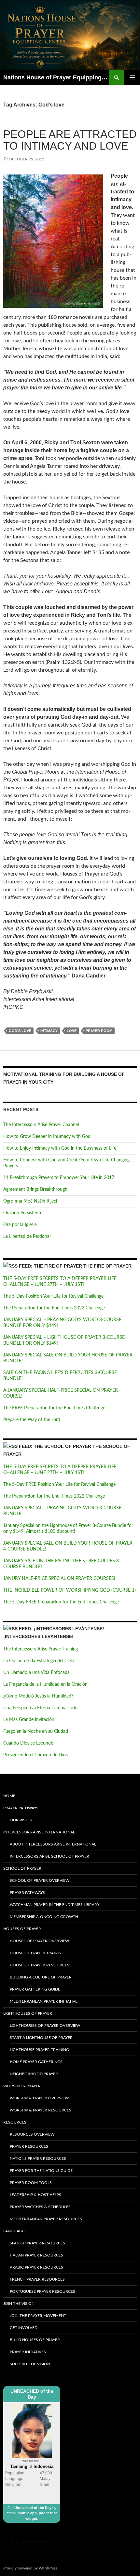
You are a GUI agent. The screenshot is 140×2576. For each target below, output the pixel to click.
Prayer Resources (29, 2146)
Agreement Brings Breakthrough (35, 1190)
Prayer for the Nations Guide (41, 2171)
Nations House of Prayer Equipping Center (56, 77)
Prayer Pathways (21, 1808)
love (72, 1031)
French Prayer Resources (37, 2279)
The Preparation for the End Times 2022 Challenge (54, 1308)
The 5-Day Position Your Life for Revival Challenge (53, 1296)
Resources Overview (32, 2134)
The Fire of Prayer (107, 1266)
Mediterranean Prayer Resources (46, 2219)
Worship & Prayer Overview (39, 2098)
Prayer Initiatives (28, 2352)
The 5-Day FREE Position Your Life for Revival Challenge (59, 1485)
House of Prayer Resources (40, 1965)
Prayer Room (99, 1031)
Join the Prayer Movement (38, 2316)
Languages (15, 2231)
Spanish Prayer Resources (37, 2243)
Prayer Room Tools (31, 2183)
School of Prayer (22, 1868)
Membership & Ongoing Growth (44, 1917)
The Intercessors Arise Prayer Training (41, 1649)
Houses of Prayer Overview (39, 1941)
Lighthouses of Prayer (28, 2013)
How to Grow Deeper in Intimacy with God (47, 1137)
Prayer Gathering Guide (35, 1989)
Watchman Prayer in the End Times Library (55, 1905)
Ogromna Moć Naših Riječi (30, 1201)
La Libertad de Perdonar (27, 1237)
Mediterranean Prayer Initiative (44, 2001)
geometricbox (35, 2541)
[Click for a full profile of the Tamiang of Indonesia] (32, 2431)
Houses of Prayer (22, 1929)
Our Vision (21, 1820)
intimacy (49, 1031)
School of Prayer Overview (40, 1880)
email (11, 2513)
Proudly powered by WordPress (30, 2568)
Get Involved (24, 2328)
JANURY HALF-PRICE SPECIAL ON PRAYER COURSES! (59, 1579)
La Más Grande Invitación (29, 1720)
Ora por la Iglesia (20, 1225)
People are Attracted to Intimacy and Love (70, 140)
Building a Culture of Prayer (41, 1977)
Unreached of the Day (33, 2508)
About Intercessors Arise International (53, 1844)
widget (31, 2519)
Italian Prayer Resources (36, 2255)
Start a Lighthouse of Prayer (41, 2038)
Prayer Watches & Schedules (40, 2207)
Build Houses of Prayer (35, 2340)
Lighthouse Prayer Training (39, 2050)
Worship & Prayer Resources (41, 2110)
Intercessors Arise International (39, 1832)
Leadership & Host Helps (35, 2195)
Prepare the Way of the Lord (32, 1420)
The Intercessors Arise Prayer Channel (41, 1125)
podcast (46, 2513)
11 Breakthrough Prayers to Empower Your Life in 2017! (59, 1178)
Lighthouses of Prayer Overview (45, 2026)
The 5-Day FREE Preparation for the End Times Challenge (61, 1602)
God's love (20, 1031)
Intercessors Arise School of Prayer (49, 1856)
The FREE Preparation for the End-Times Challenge (54, 1408)
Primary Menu (132, 77)
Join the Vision (19, 2304)
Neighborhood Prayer (34, 2074)
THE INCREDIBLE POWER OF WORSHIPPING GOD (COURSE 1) (70, 1590)
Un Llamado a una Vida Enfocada (36, 1673)
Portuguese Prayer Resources (42, 2291)
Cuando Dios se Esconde (28, 1743)
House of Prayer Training (37, 1953)
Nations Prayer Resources (38, 2158)
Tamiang (19, 2466)
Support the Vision (30, 2364)
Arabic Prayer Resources (36, 2267)
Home (9, 1796)
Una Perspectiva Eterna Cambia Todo (40, 1708)
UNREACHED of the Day (32, 2394)
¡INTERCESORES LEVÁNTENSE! (38, 1636)
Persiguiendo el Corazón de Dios (35, 1755)
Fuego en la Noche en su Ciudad (36, 1731)
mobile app (27, 2513)
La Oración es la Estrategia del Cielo (39, 1661)
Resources (15, 2122)
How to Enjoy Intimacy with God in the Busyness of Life (60, 1148)
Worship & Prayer (22, 2086)
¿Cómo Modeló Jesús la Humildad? (38, 1696)
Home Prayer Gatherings (36, 2062)
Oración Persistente (23, 1213)
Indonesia (43, 2466)
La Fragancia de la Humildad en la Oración (45, 1684)
